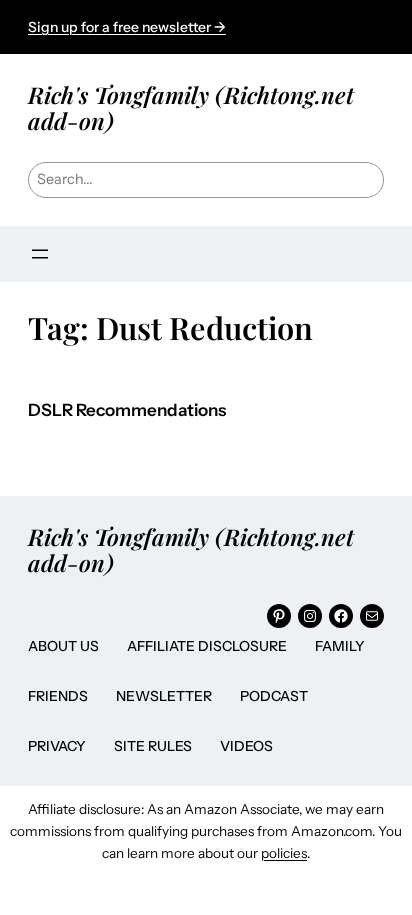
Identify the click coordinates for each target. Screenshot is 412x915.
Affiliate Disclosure (207, 646)
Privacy (57, 746)
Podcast (274, 696)
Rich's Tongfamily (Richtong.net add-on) (191, 107)
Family (340, 646)
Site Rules (153, 746)
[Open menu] (40, 254)
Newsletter (164, 696)
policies (284, 853)
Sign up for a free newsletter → (127, 27)
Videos (246, 746)
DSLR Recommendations (127, 410)
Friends (58, 696)
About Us (63, 646)
